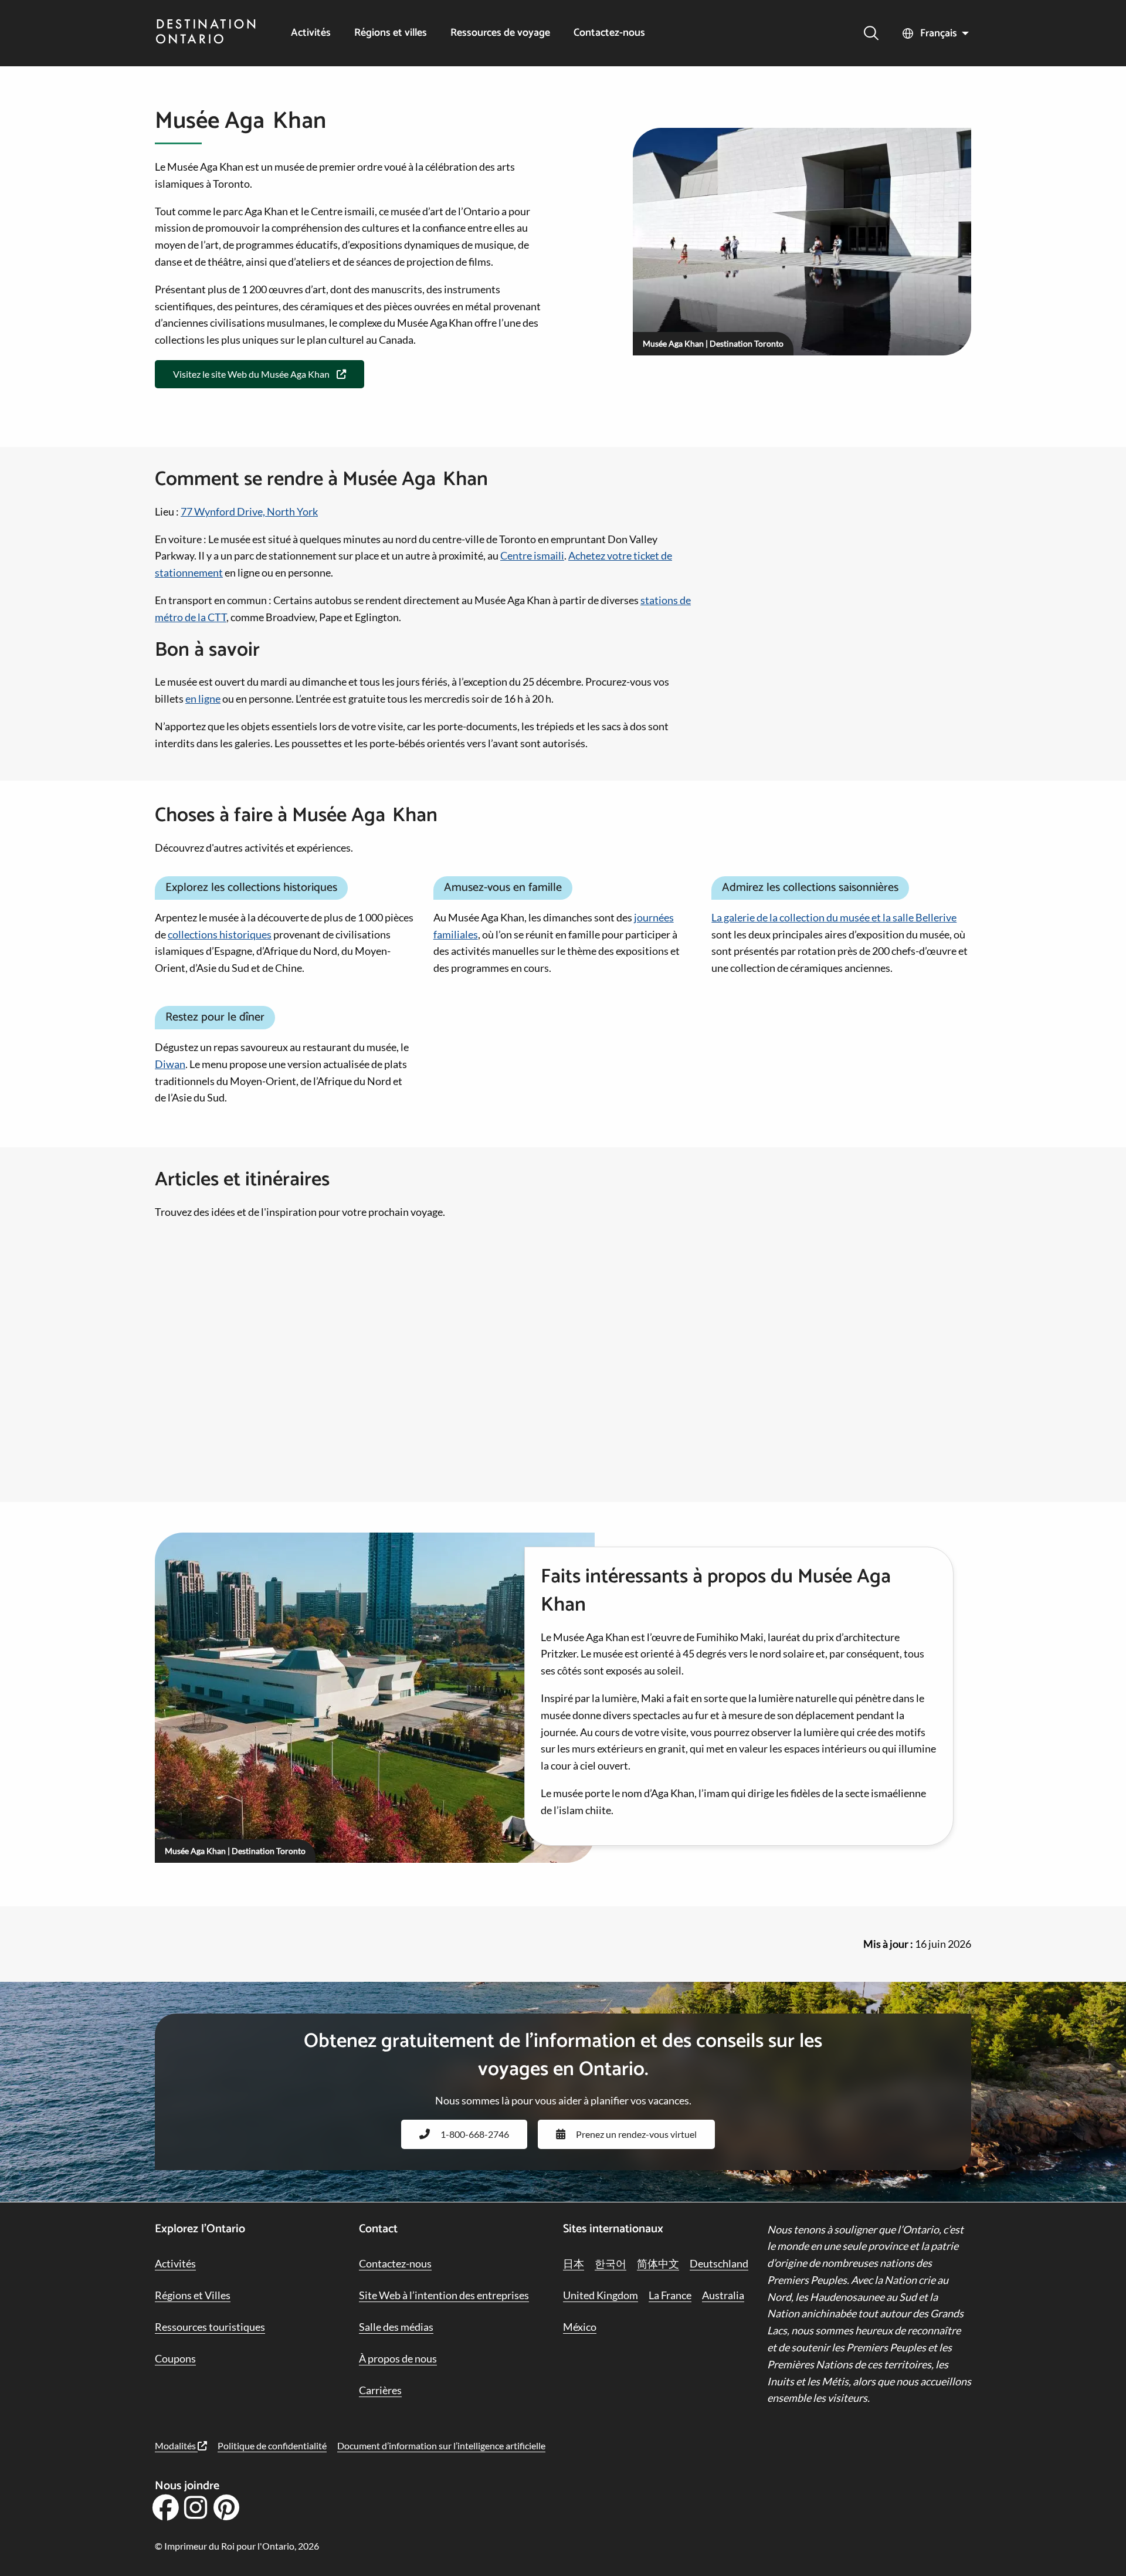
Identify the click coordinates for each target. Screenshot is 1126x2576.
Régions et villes (391, 33)
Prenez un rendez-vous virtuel (636, 2134)
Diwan (170, 1064)
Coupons (175, 2358)
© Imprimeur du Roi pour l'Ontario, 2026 (237, 2546)
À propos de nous (398, 2358)
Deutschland (719, 2263)
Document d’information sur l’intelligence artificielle (441, 2445)
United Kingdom (601, 2295)
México (580, 2327)
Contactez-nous (609, 33)
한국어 (611, 2263)
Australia (723, 2295)
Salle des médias (396, 2327)
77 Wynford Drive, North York (249, 511)
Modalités (176, 2445)
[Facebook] (165, 2511)
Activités (311, 33)
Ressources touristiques (210, 2327)
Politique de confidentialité (272, 2445)
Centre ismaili (532, 555)
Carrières (380, 2390)
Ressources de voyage (500, 33)
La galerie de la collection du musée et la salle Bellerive (834, 917)
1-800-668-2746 (475, 2134)
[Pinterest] (226, 2511)
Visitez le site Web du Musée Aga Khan (251, 374)
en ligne (203, 699)
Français (939, 33)
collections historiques (220, 934)
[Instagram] (196, 2511)
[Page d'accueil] (206, 33)
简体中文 (658, 2263)
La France (670, 2295)
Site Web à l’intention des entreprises (444, 2295)
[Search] (871, 33)
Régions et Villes (193, 2295)
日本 (574, 2263)
